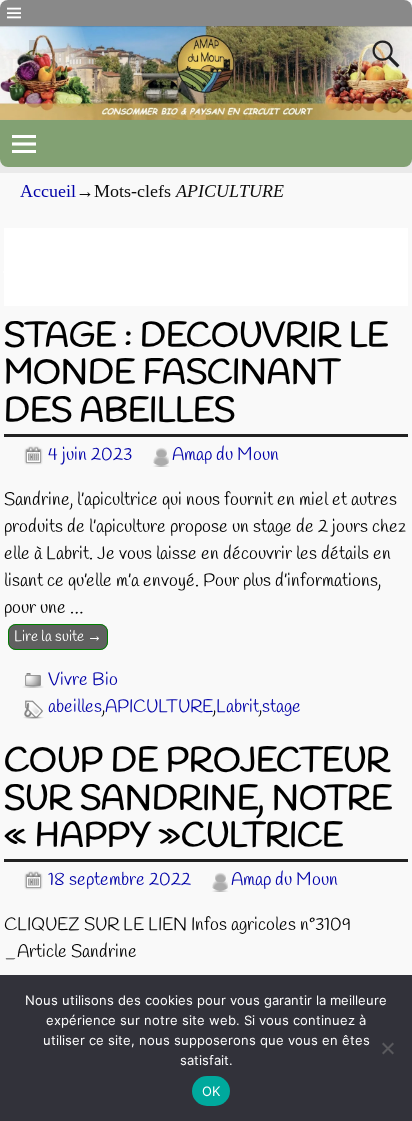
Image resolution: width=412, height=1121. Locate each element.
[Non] (387, 1048)
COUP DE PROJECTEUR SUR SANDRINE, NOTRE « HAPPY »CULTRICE (198, 799)
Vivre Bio (83, 680)
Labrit (237, 707)
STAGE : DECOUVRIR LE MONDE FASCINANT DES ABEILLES (196, 374)
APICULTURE (159, 707)
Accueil (48, 191)
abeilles (75, 707)
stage (281, 707)
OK (211, 1091)
